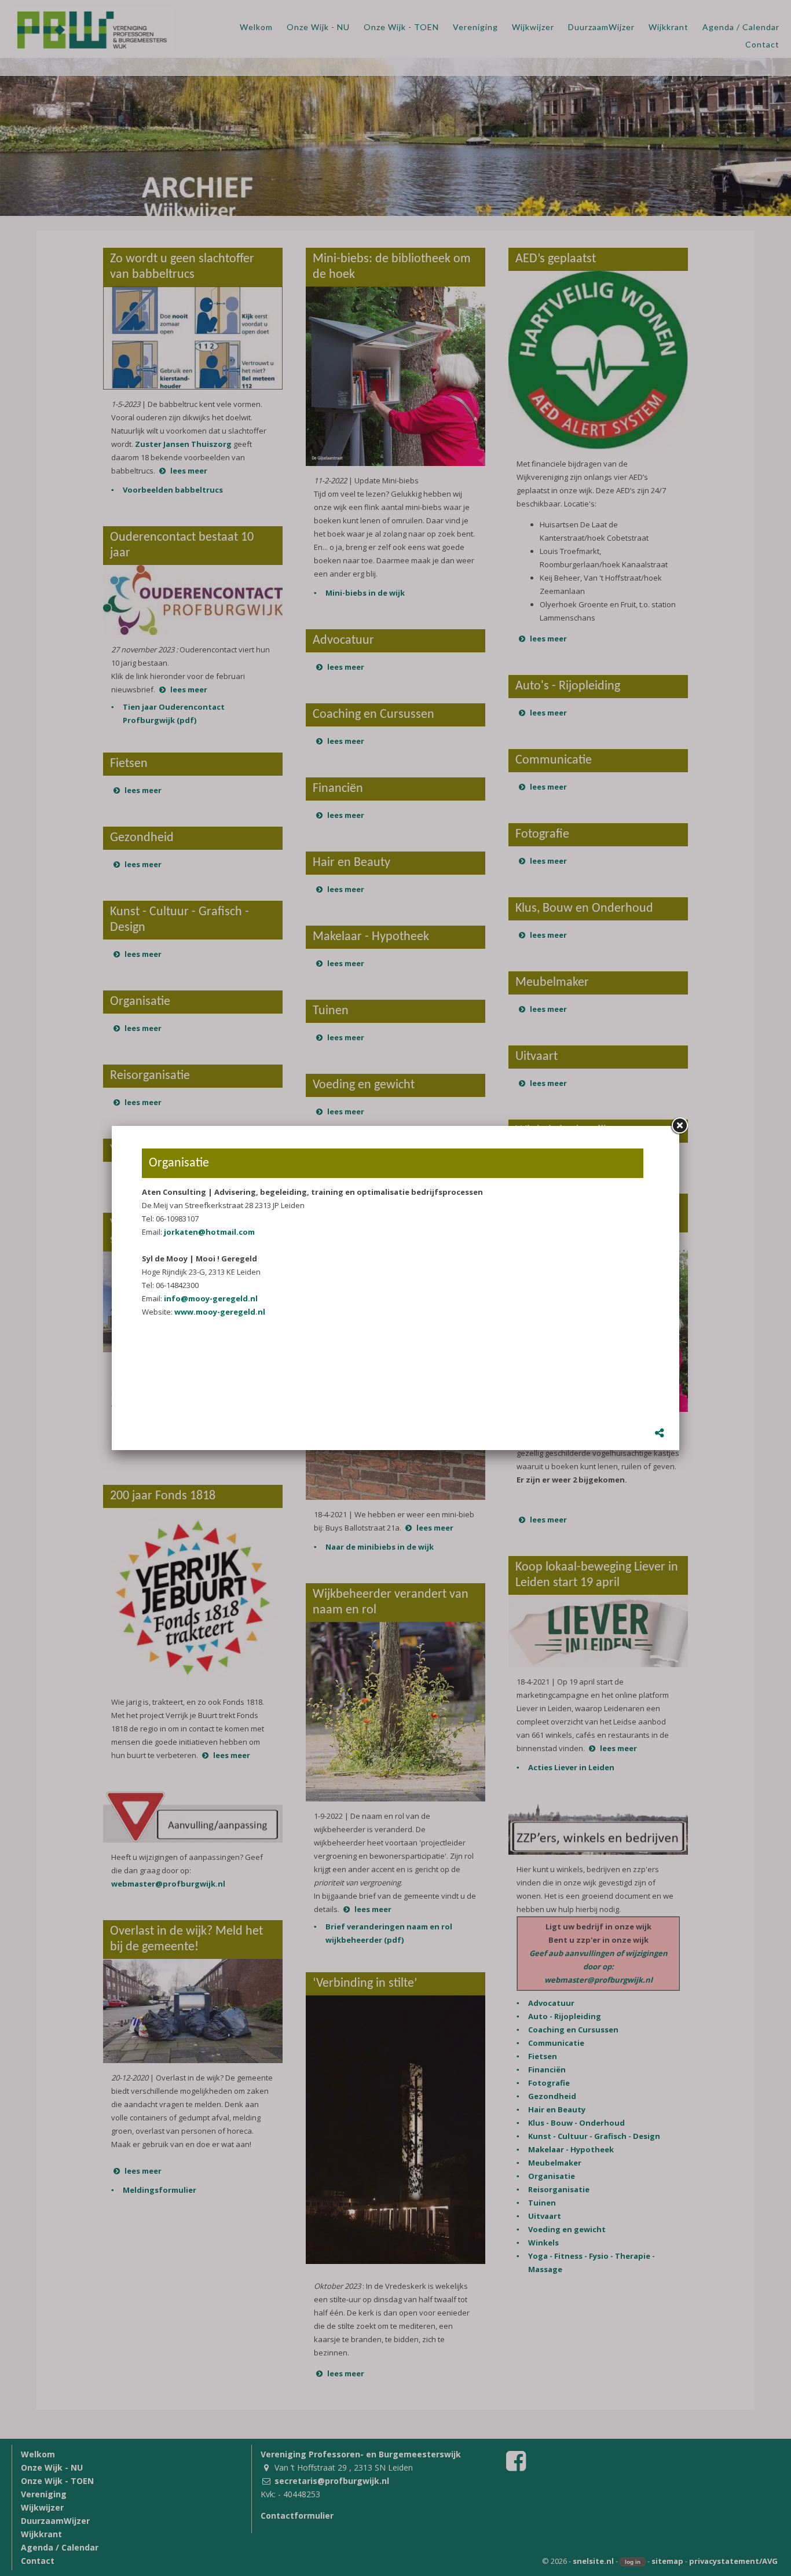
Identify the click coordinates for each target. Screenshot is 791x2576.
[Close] (679, 1126)
